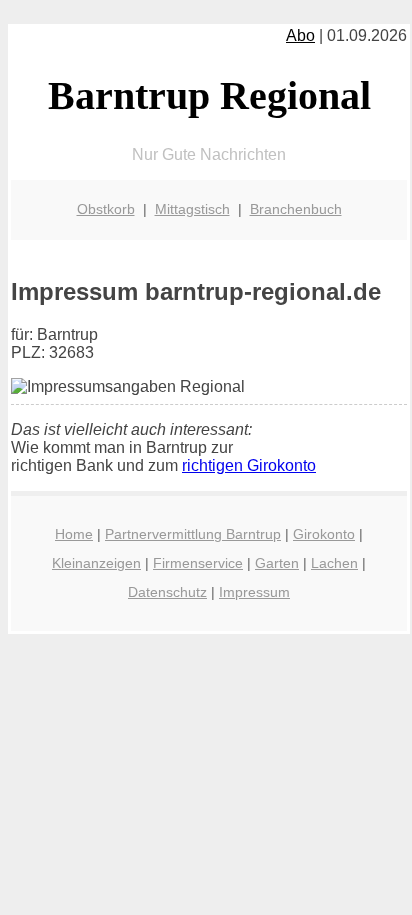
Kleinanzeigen (96, 563)
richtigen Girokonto (249, 465)
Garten (277, 563)
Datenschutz (167, 592)
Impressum (254, 592)
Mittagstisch (192, 209)
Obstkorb (106, 209)
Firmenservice (198, 563)
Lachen (334, 563)
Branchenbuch (296, 209)
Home (74, 534)
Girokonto (324, 534)
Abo (300, 35)
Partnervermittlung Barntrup (193, 534)
